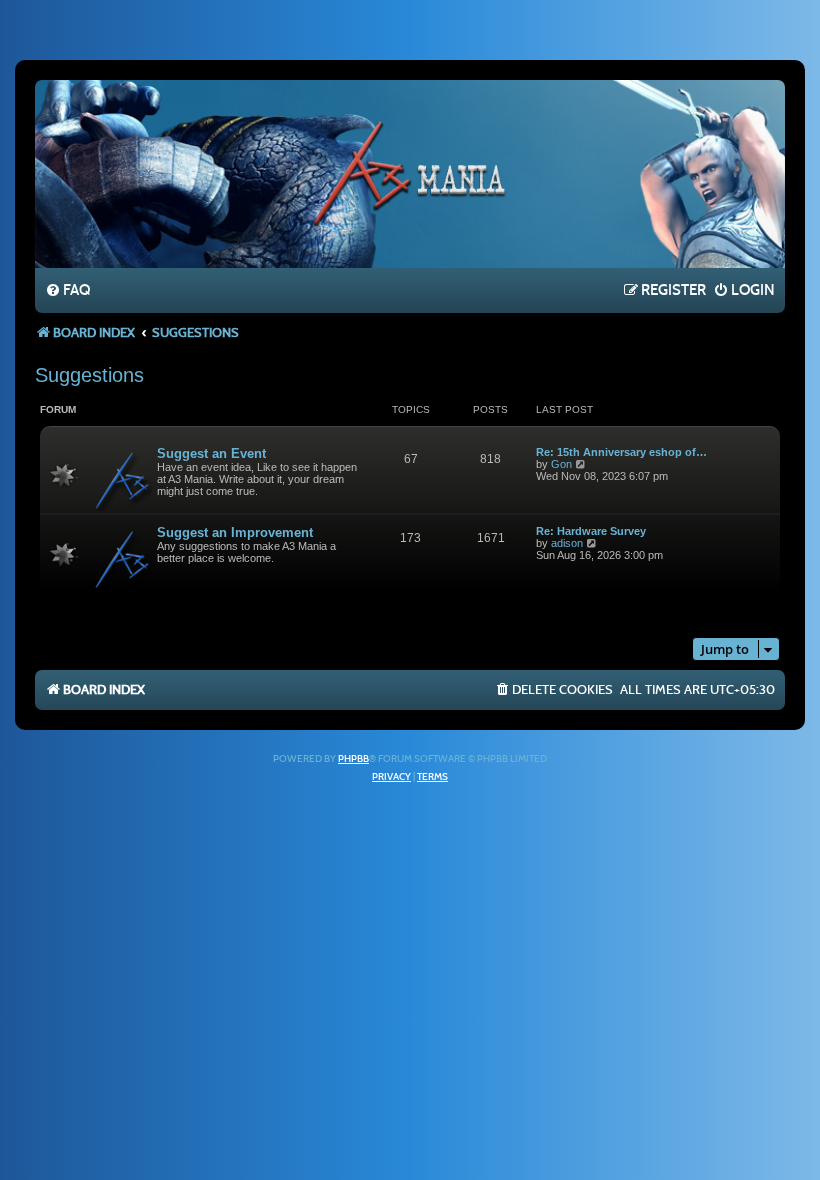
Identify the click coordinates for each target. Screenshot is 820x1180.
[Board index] (410, 173)
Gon (561, 464)
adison (567, 543)
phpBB (353, 759)
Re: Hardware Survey (591, 531)
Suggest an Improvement (235, 532)
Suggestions (89, 375)
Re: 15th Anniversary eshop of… (621, 452)
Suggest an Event (211, 453)
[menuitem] (67, 291)
